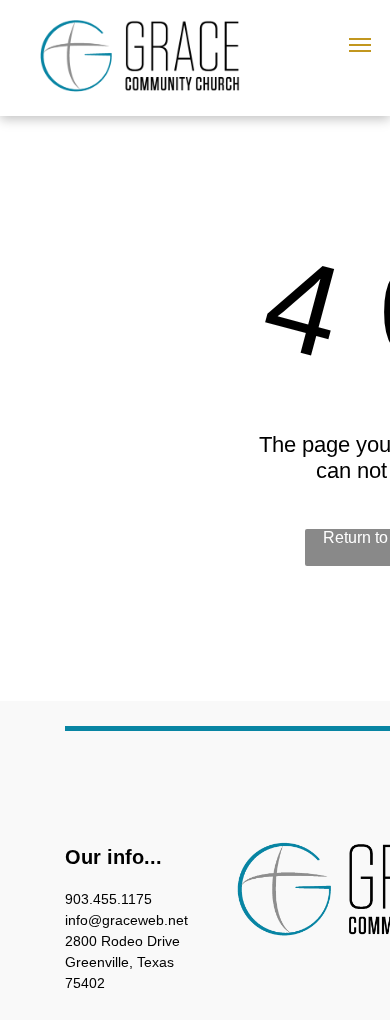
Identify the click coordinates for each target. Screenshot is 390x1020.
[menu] (360, 45)
